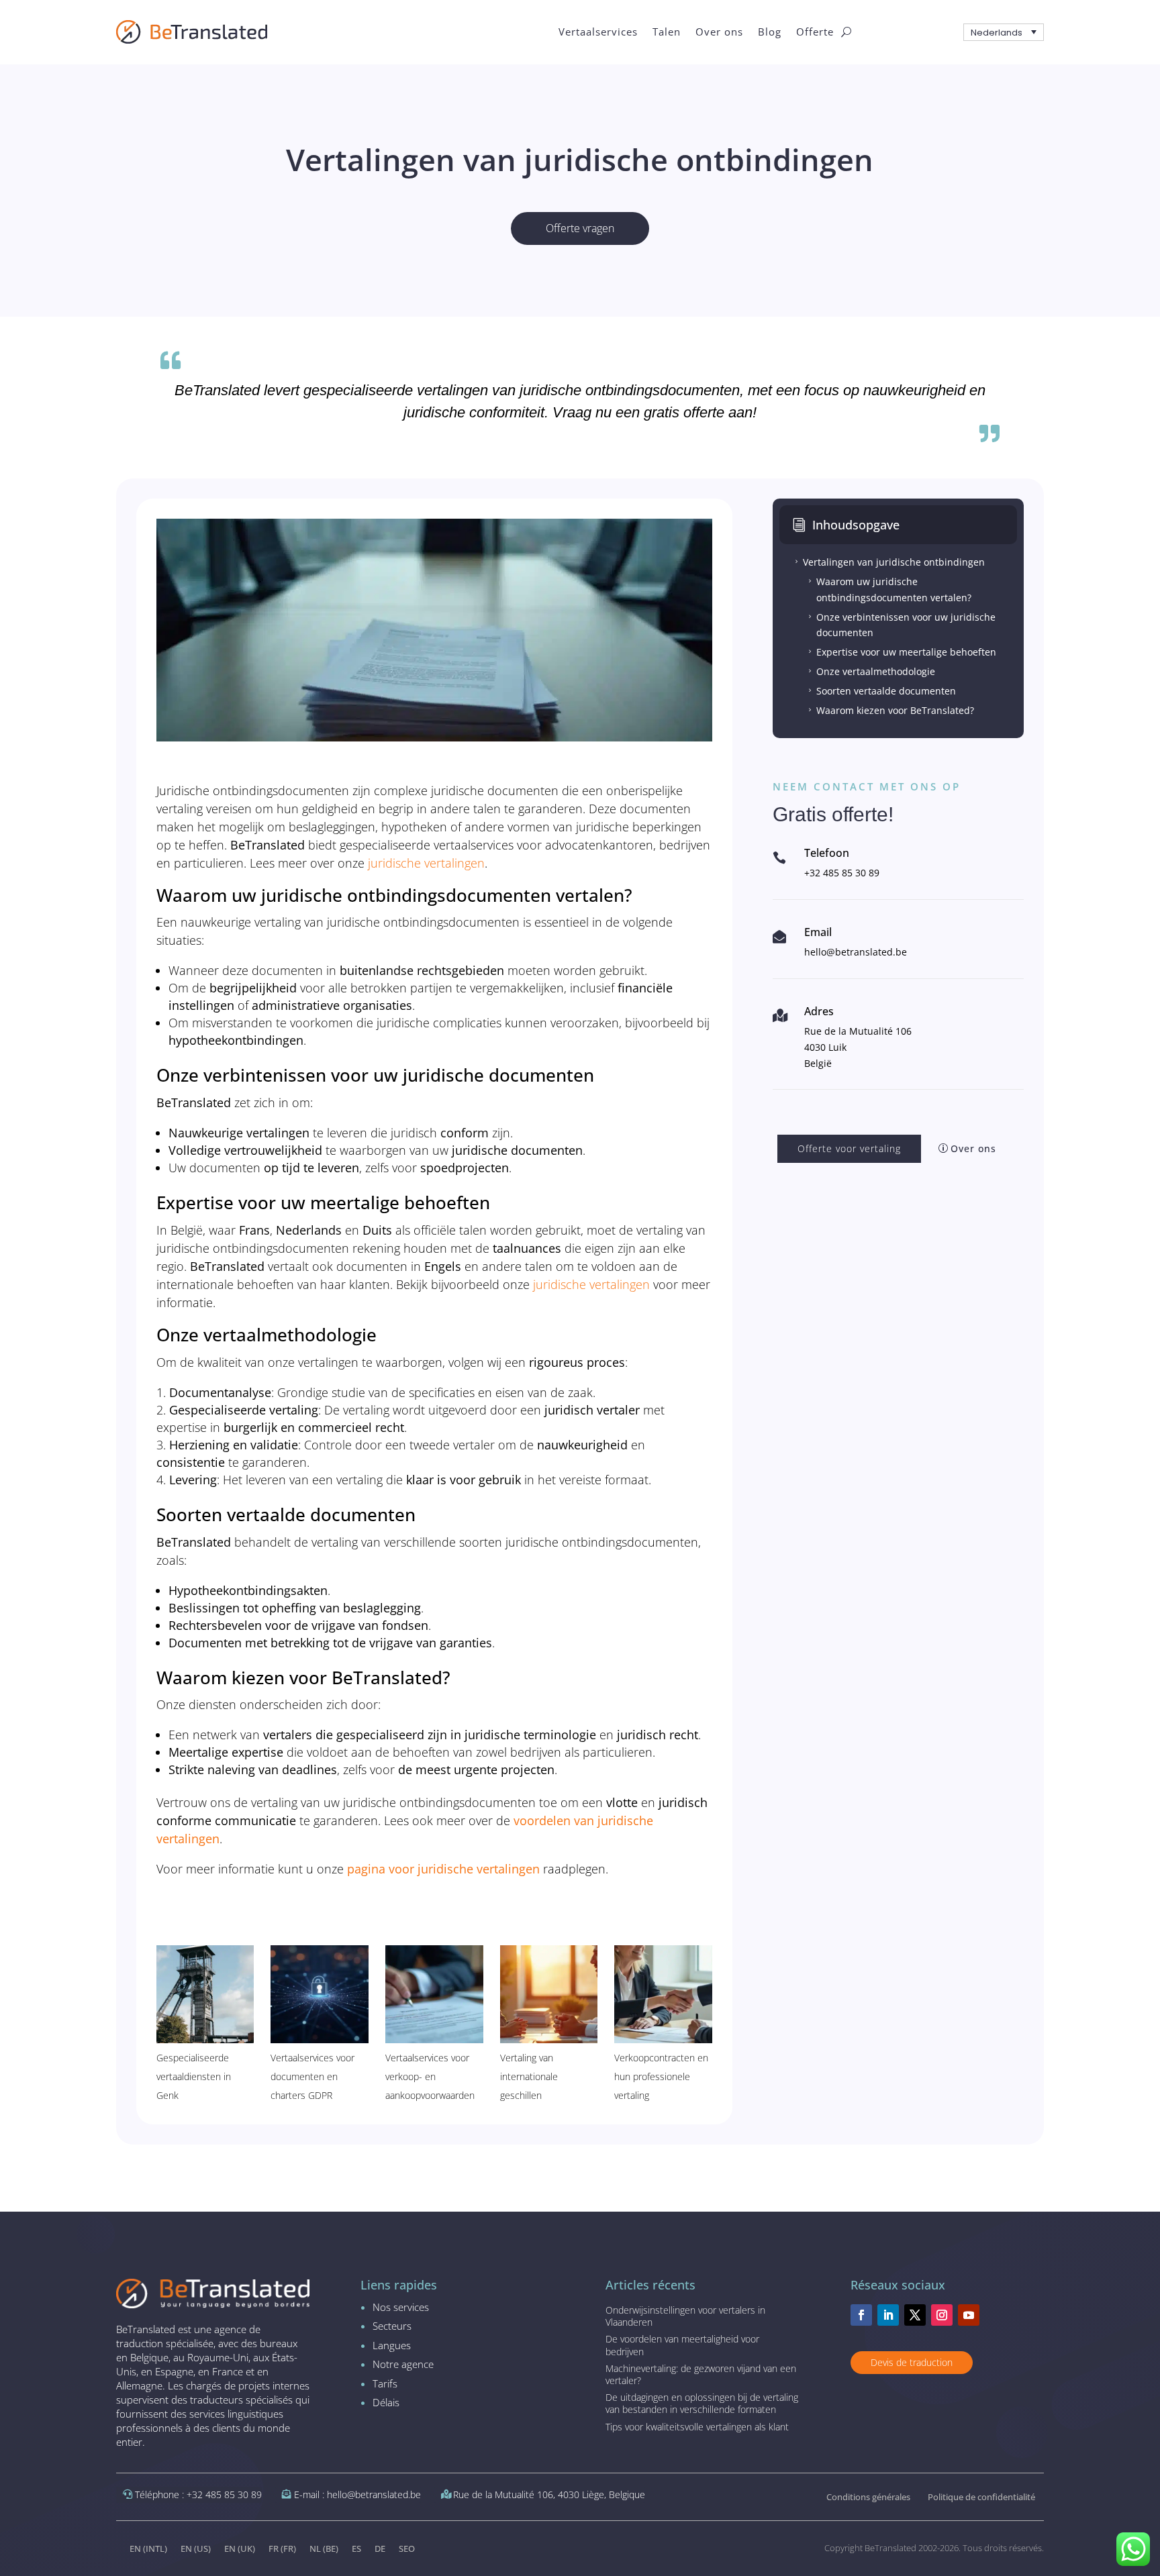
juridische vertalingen (426, 863)
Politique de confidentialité (981, 2497)
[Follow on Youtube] (969, 2315)
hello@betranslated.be (856, 952)
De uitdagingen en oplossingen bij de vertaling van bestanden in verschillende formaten (702, 2403)
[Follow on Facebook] (861, 2315)
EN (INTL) (148, 2548)
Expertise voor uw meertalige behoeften (901, 652)
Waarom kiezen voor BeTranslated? (890, 710)
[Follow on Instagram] (942, 2315)
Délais (386, 2402)
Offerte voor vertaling (849, 1148)
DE (380, 2548)
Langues (392, 2345)
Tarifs (385, 2383)
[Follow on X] (915, 2315)
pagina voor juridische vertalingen (443, 1869)
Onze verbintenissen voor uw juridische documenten (901, 625)
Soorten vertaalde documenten (881, 691)
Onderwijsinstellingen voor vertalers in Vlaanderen (685, 2316)
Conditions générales (868, 2497)
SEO (407, 2548)
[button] (1004, 32)
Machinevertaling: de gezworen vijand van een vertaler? (701, 2374)
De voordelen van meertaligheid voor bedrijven (682, 2345)
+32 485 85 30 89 (842, 873)
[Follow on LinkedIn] (888, 2315)
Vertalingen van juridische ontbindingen (889, 562)
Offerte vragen (580, 228)
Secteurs (392, 2326)
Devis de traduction (912, 2362)
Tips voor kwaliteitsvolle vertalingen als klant (697, 2427)
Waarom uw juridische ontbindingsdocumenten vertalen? (889, 589)
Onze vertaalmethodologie (871, 671)
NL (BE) (324, 2548)
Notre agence (403, 2364)
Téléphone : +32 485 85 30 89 (198, 2494)
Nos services (401, 2307)
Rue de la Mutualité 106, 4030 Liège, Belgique (549, 2494)
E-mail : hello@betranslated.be (357, 2494)
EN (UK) (240, 2548)
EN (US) (196, 2548)
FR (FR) (282, 2548)
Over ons (973, 1148)
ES (356, 2548)
